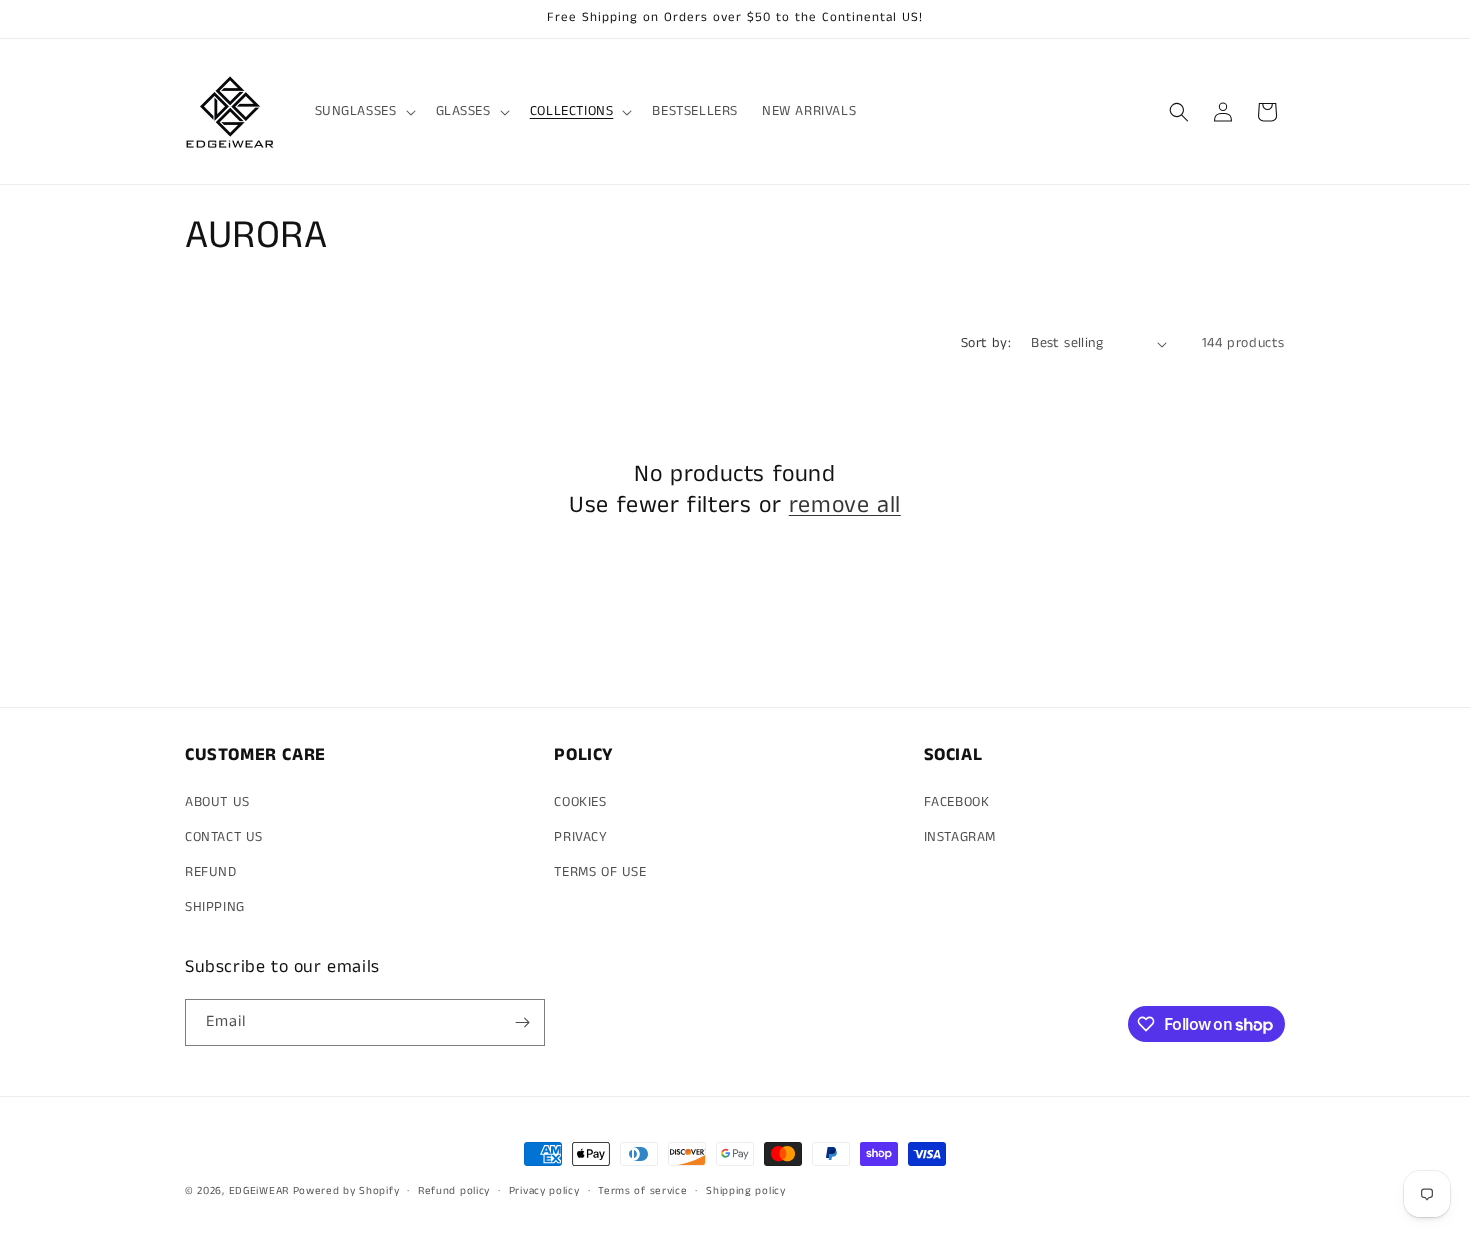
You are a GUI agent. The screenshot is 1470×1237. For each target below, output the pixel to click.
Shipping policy (746, 1191)
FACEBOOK (957, 802)
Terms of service (642, 1191)
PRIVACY (580, 837)
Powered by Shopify (346, 1191)
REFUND (211, 872)
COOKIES (580, 802)
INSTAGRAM (960, 837)
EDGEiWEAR (259, 1191)
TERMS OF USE (600, 872)
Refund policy (454, 1191)
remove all (845, 505)
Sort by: (986, 343)
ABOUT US (217, 802)
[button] (363, 111)
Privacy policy (544, 1191)
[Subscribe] (522, 1022)
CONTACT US (224, 837)
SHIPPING (215, 907)
